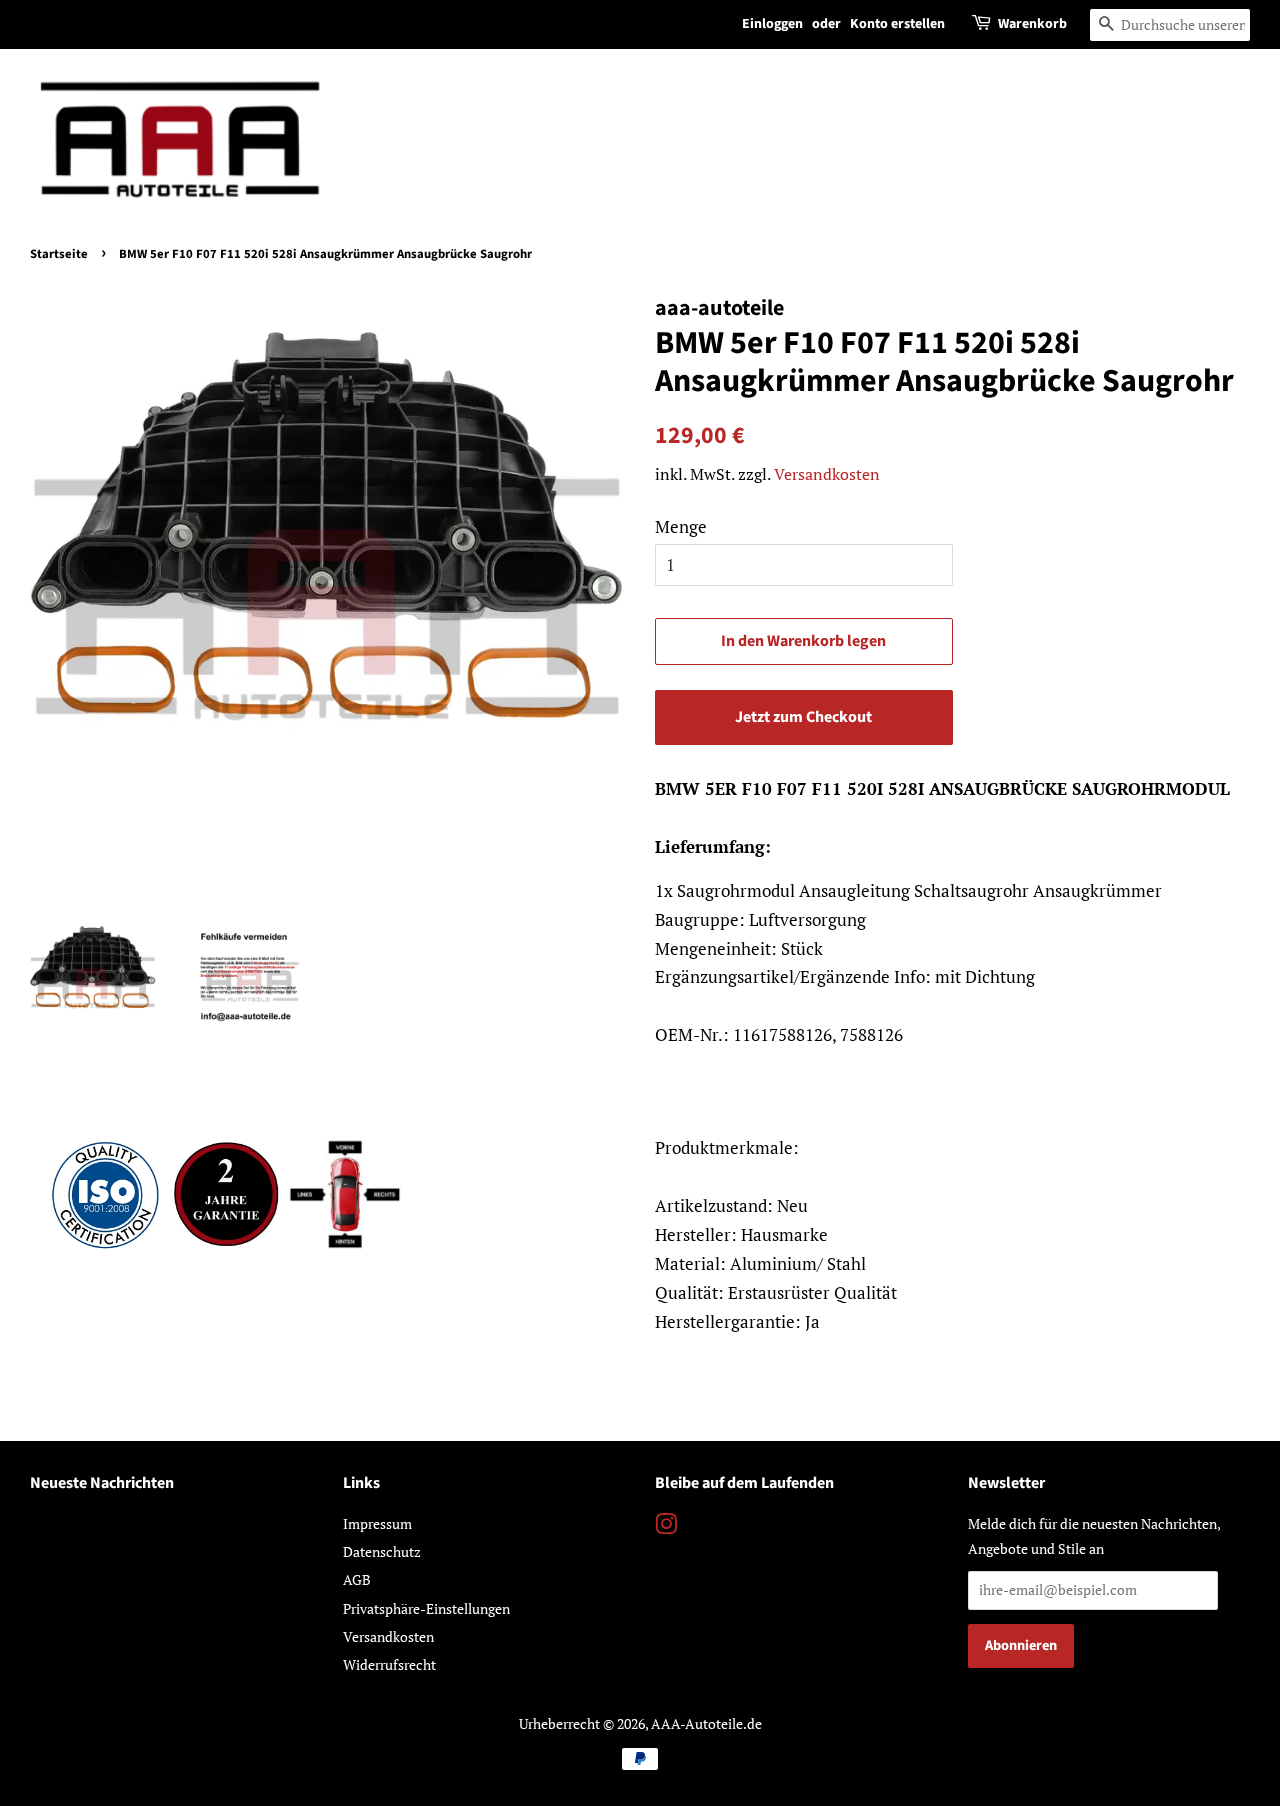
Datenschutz (382, 1551)
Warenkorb (1032, 24)
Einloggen (772, 24)
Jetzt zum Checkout (803, 717)
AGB (357, 1579)
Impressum (377, 1523)
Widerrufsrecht (389, 1664)
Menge (681, 526)
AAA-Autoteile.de (706, 1723)
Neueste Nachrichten (102, 1483)
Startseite (59, 254)
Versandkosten (827, 474)
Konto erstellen (897, 24)
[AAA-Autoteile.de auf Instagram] (666, 1527)
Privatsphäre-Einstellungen (426, 1608)
